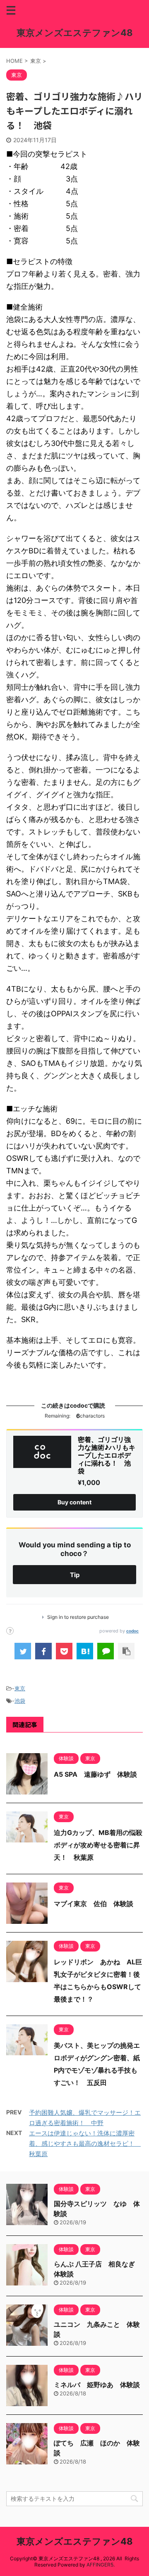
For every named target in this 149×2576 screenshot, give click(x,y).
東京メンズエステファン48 (75, 33)
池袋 (20, 1701)
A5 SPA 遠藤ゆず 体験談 (95, 1774)
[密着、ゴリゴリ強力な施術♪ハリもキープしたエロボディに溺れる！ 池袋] (85, 1651)
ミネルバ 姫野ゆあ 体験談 (97, 2385)
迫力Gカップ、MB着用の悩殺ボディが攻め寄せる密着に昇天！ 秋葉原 (98, 1845)
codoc (132, 1631)
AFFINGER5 (100, 2565)
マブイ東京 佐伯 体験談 (94, 1904)
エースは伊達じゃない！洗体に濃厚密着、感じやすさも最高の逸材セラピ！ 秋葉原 (85, 2143)
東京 (20, 1688)
